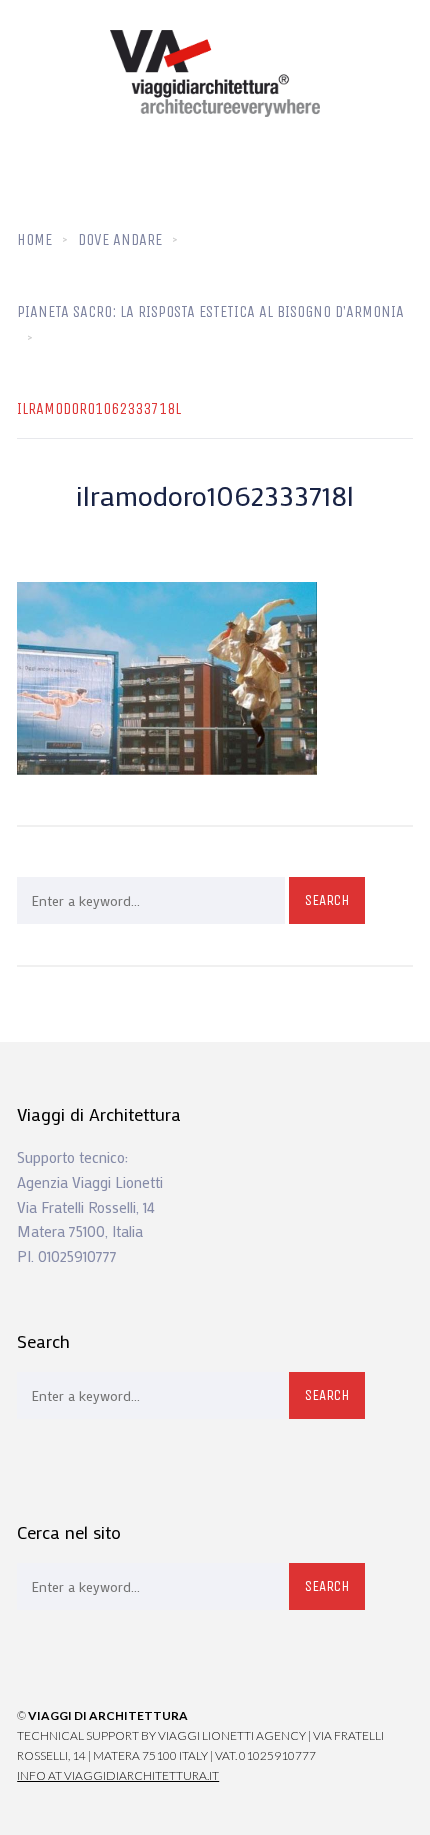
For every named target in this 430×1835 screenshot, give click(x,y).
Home (34, 239)
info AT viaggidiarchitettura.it (118, 1775)
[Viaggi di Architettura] (215, 73)
